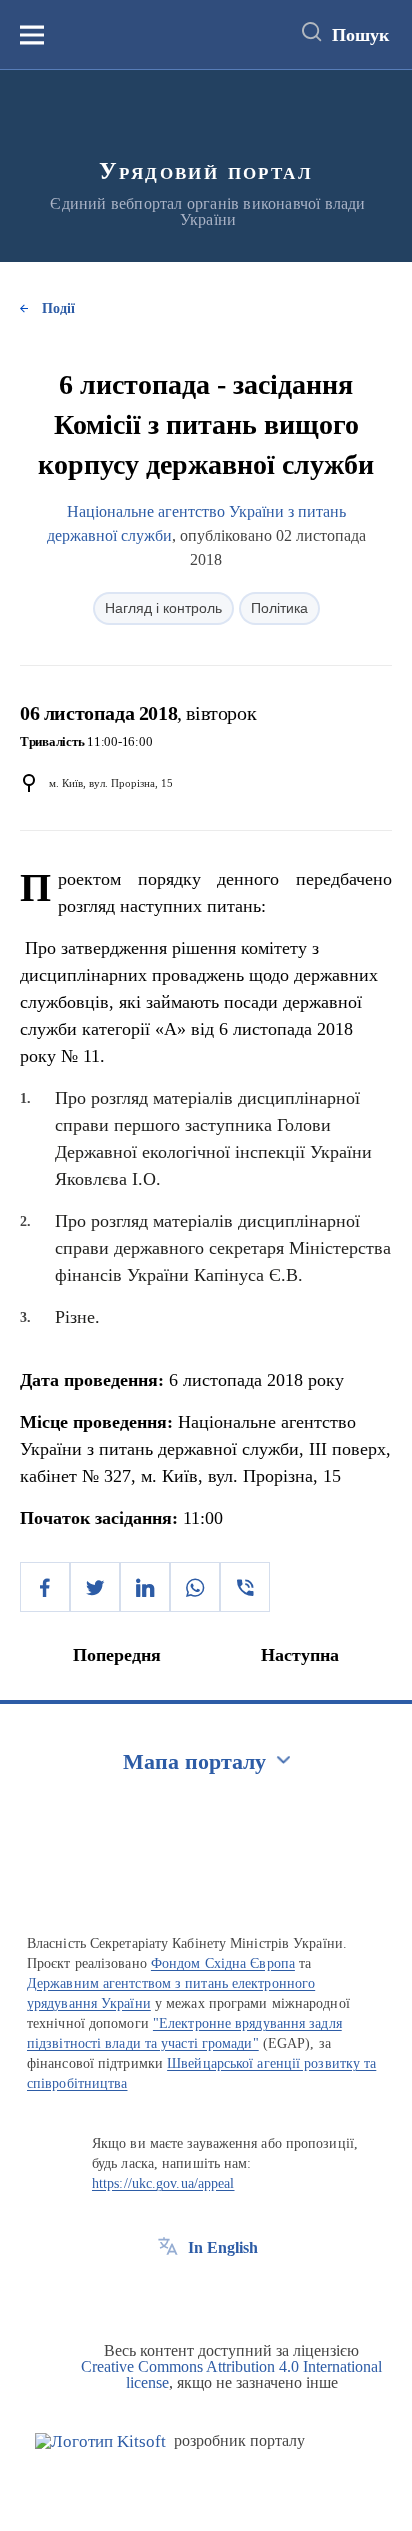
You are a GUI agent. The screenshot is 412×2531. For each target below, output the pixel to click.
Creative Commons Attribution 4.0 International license (231, 2374)
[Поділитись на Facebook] (45, 1587)
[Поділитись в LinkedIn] (145, 1587)
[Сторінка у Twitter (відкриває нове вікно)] (205, 2293)
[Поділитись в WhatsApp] (195, 1587)
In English (223, 2247)
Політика (279, 608)
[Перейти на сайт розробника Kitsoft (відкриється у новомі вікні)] (100, 2441)
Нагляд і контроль (163, 608)
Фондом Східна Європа (223, 1963)
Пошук (360, 35)
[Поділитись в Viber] (245, 1587)
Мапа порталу (194, 1761)
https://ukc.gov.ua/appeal (163, 2183)
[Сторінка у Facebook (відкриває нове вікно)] (168, 2293)
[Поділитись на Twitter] (95, 1587)
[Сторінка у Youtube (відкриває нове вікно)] (242, 2293)
